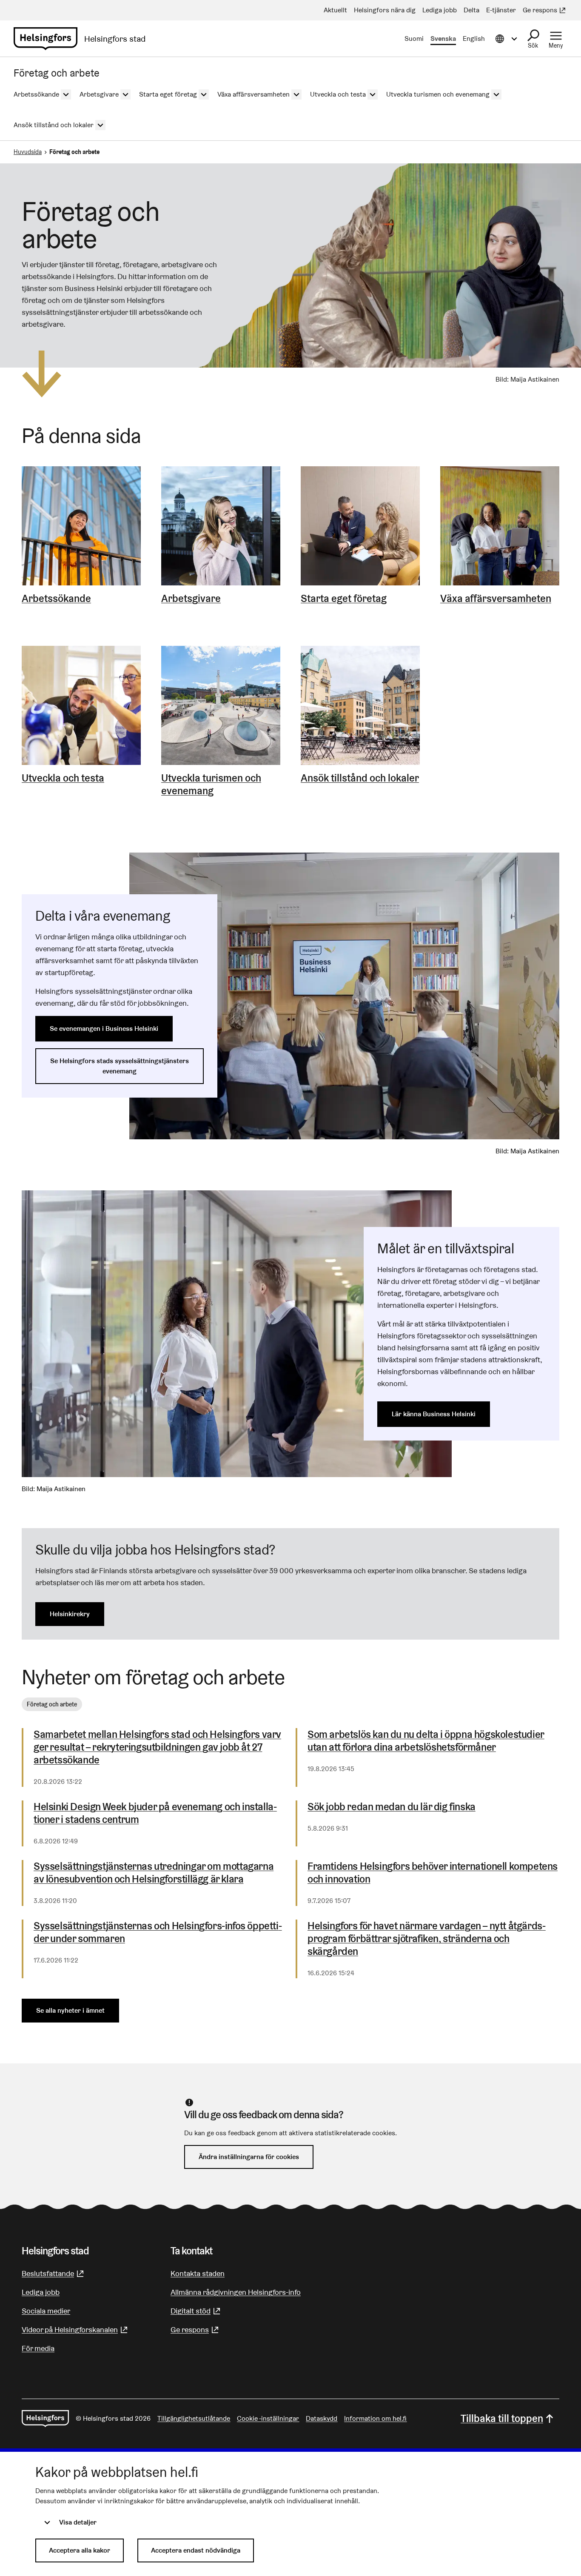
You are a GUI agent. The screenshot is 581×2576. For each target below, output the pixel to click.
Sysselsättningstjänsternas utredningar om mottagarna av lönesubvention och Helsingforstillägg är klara (154, 1873)
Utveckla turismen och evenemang (211, 784)
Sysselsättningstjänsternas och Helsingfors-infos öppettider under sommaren (158, 1932)
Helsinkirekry (70, 1614)
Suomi (414, 39)
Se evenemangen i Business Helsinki (104, 1028)
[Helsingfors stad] (45, 2419)
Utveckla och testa (63, 778)
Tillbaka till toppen (502, 2418)
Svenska (443, 39)
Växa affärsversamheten (496, 599)
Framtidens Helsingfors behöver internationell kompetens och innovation (433, 1873)
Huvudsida (28, 152)
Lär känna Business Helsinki (434, 1414)
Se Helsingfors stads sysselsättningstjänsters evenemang (120, 1066)
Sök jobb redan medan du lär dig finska (392, 1807)
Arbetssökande (56, 599)
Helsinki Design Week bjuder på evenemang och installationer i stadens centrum (155, 1813)
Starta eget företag (344, 599)
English (474, 39)
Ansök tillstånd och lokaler (360, 778)
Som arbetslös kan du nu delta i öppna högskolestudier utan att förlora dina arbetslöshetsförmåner (426, 1741)
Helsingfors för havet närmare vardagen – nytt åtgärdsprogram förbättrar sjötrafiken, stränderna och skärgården (427, 1939)
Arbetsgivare (191, 599)
